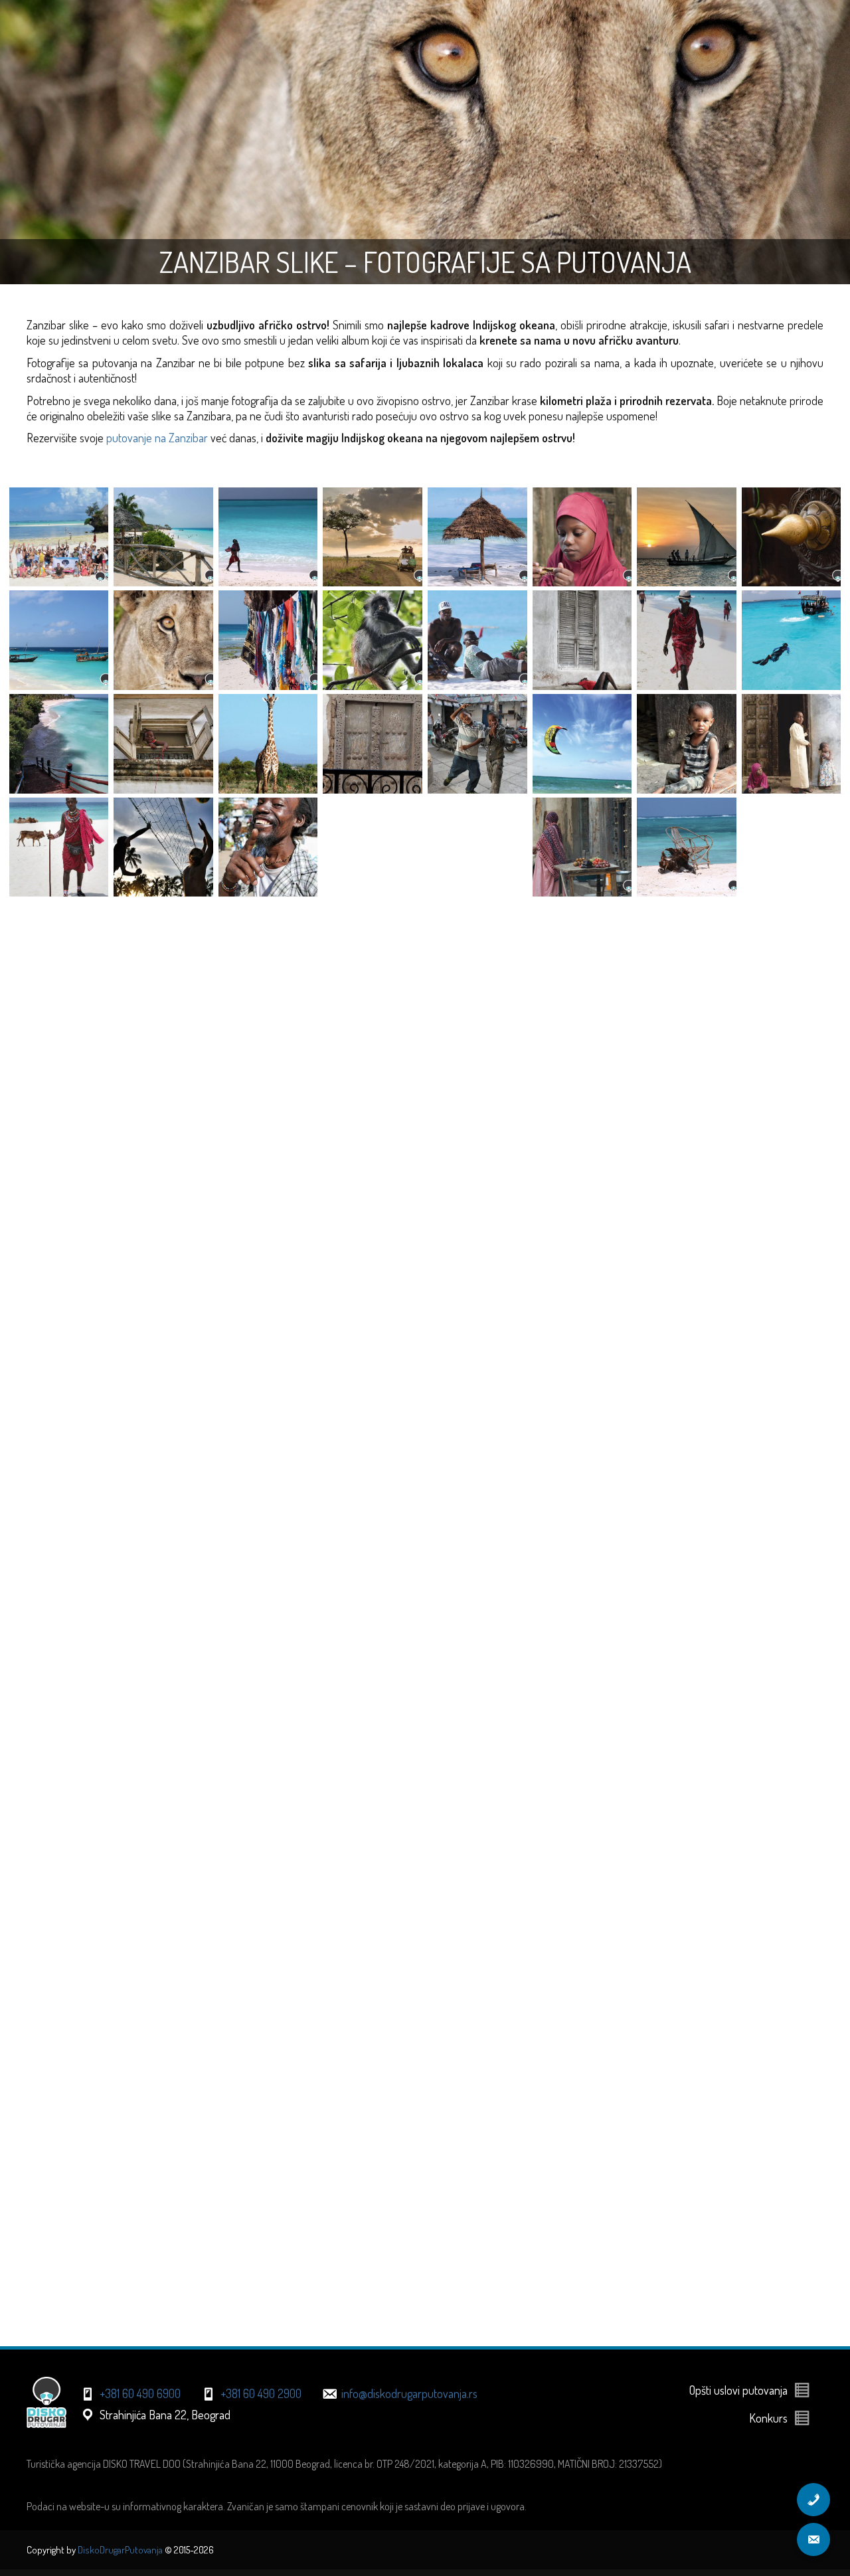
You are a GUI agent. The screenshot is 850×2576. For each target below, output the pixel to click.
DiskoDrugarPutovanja (120, 2550)
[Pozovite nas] (813, 2500)
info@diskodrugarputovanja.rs (409, 2393)
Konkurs (768, 2418)
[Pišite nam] (813, 2539)
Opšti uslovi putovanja (738, 2390)
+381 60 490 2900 (261, 2393)
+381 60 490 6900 (140, 2393)
